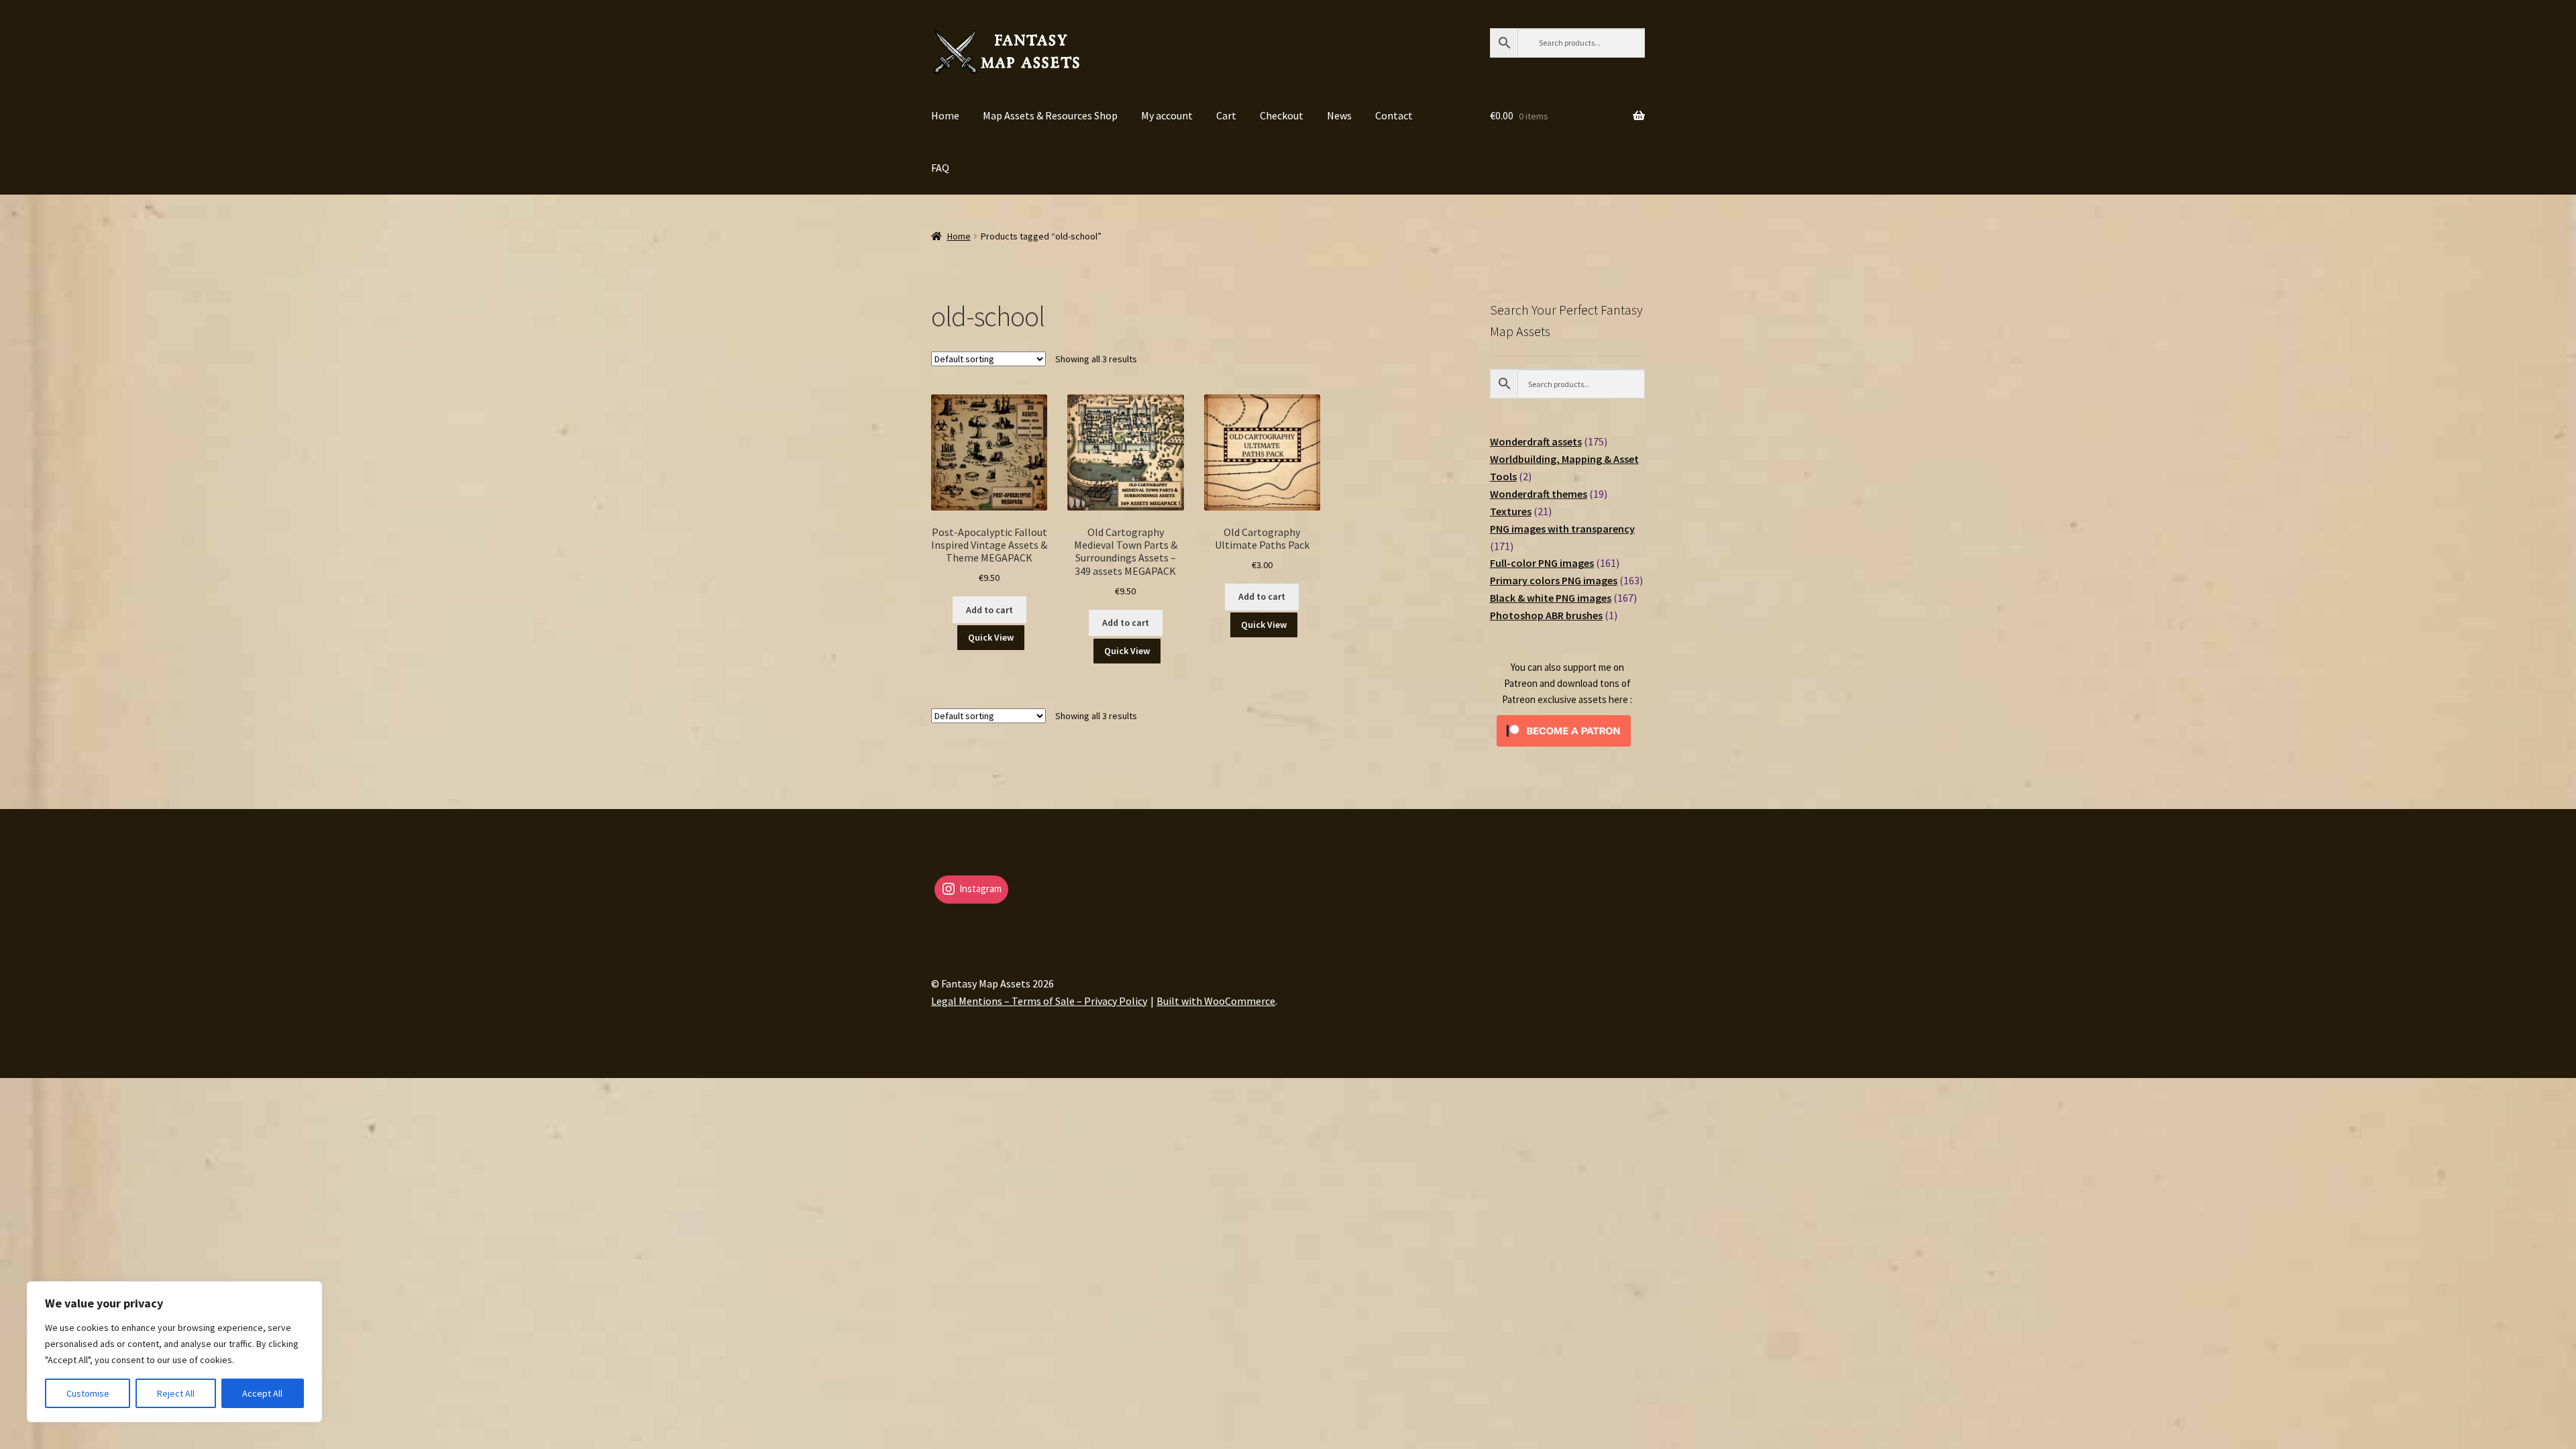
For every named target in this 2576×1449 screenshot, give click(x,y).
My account (1167, 115)
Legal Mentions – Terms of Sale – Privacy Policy (1039, 1001)
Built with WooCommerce (1216, 1001)
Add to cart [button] (989, 610)
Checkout (1282, 115)
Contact (1394, 115)
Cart (1226, 115)
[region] (174, 1352)
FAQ (940, 168)
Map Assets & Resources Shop (1050, 115)
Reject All (176, 1393)
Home (945, 115)
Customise (88, 1393)
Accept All (262, 1393)
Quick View (991, 637)
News (1339, 115)
